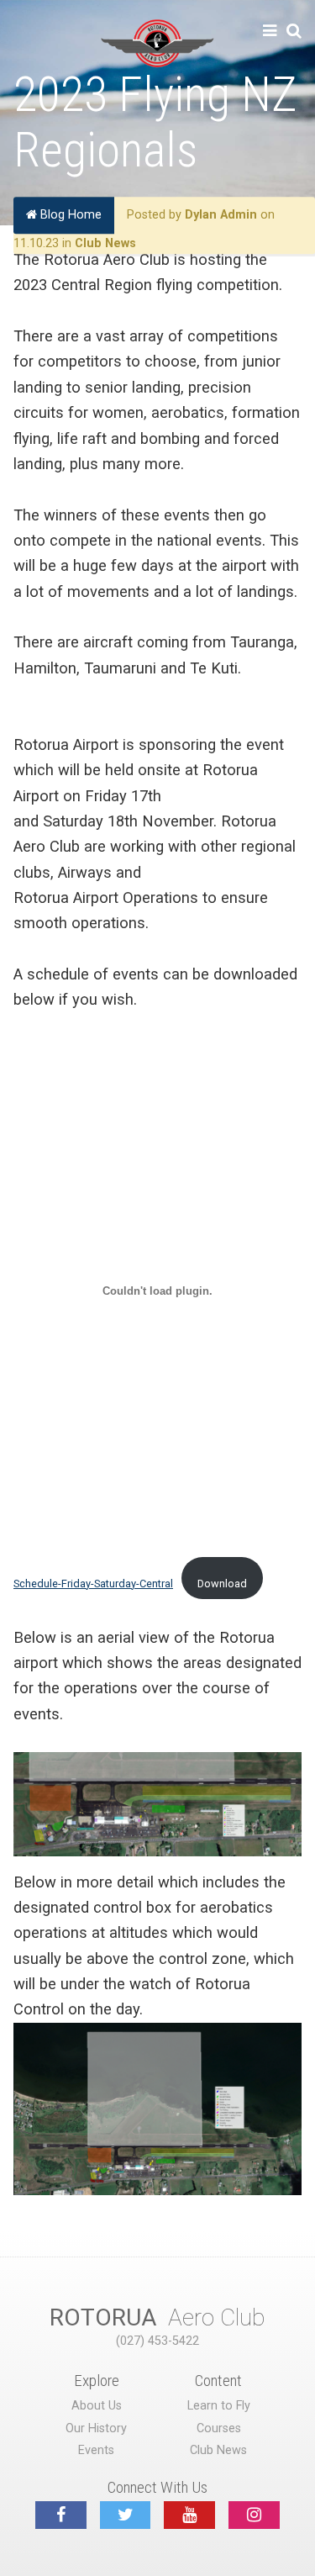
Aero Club (157, 2317)
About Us (97, 2406)
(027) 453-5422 (157, 2341)
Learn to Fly (219, 2406)
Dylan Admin (221, 216)
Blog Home (69, 216)
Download (222, 1584)
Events (96, 2450)
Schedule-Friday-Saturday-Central (93, 1584)
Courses (219, 2428)
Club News (105, 243)
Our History (96, 2428)
